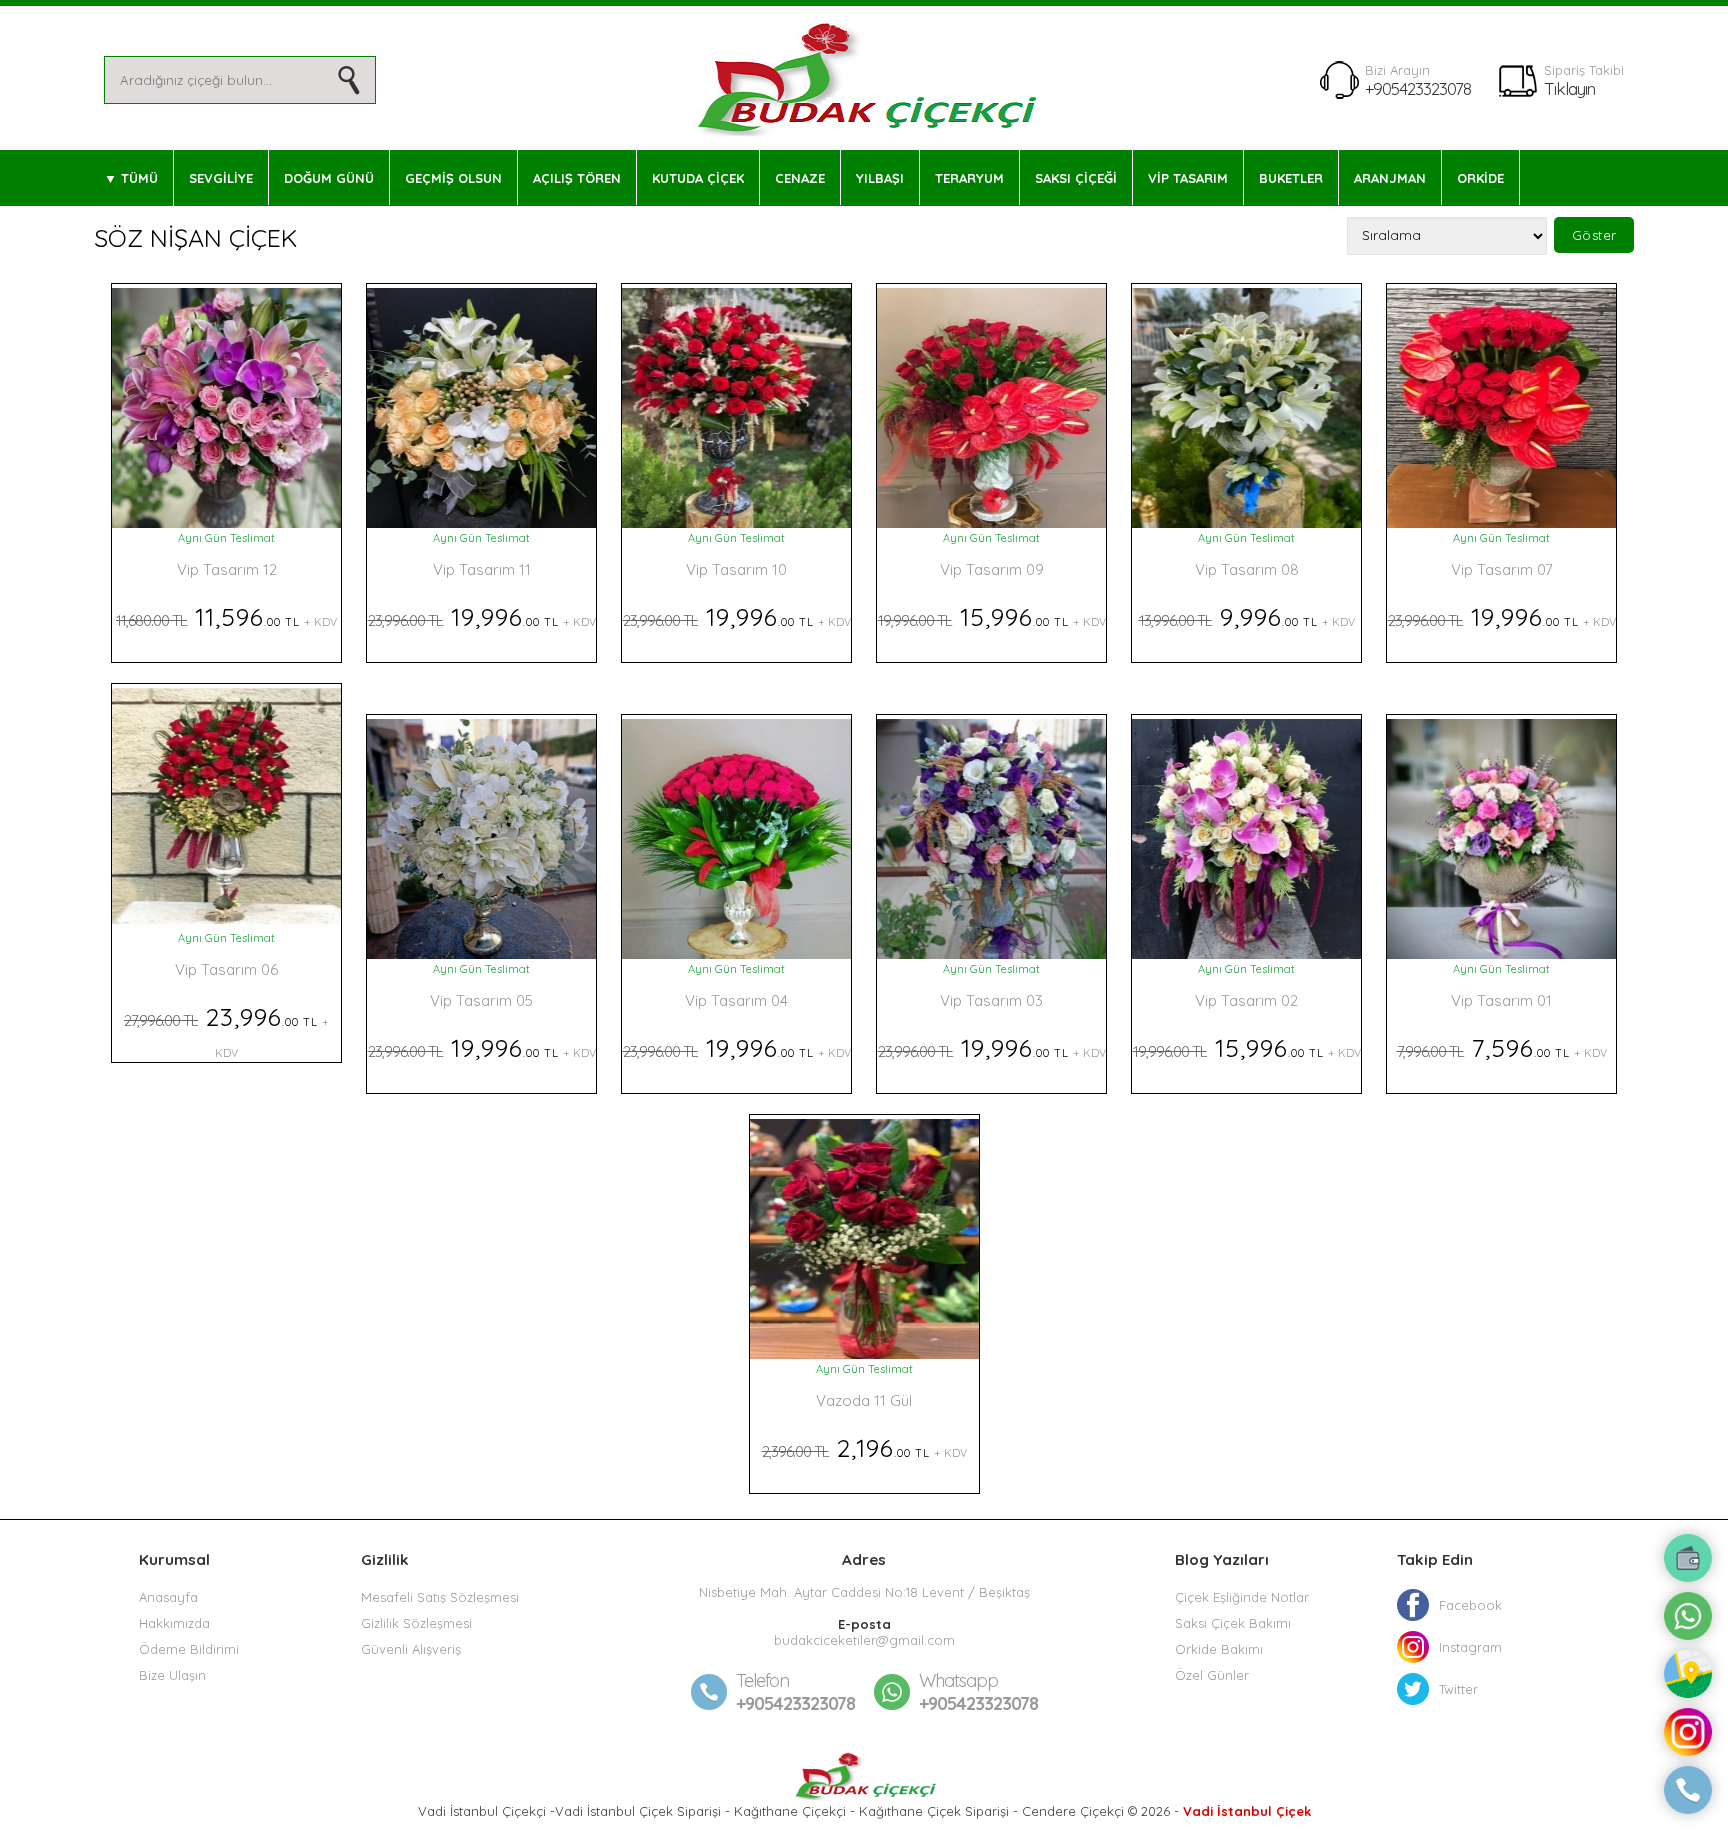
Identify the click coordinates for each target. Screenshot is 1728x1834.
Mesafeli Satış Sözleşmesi (440, 1597)
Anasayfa (168, 1597)
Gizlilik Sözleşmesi (416, 1623)
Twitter (1458, 1689)
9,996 (1247, 616)
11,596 (226, 616)
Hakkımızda (174, 1623)
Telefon (762, 1680)
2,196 (864, 1447)
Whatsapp (958, 1680)
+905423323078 (1418, 88)
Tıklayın (1569, 88)
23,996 (226, 1030)
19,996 (482, 616)
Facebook (1470, 1605)
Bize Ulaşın (172, 1675)
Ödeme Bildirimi (189, 1649)
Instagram (1470, 1647)
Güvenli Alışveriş (411, 1649)
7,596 (1502, 1047)
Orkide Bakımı (1219, 1649)
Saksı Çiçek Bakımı (1233, 1623)
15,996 (992, 616)
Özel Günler (1212, 1675)
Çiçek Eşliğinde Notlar (1242, 1597)
